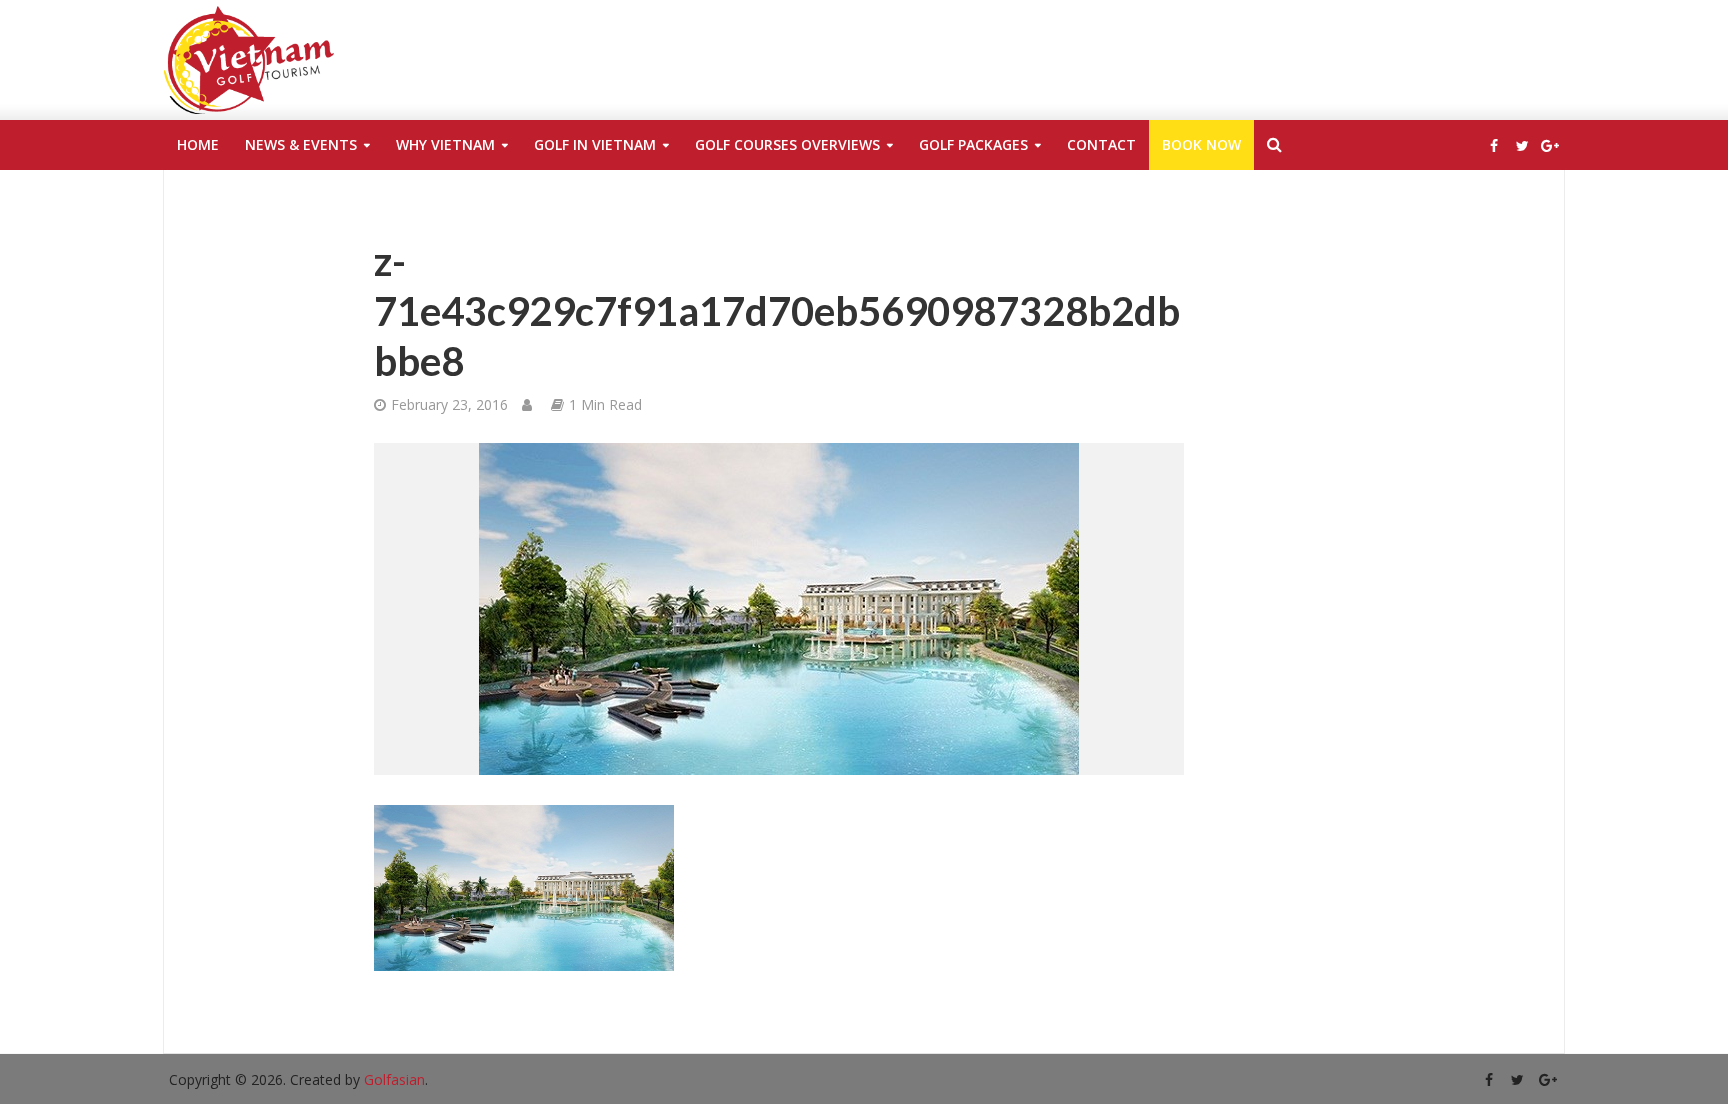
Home (198, 144)
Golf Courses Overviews (787, 144)
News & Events (301, 144)
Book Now (1201, 144)
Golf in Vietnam (595, 144)
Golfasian (394, 1079)
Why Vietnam (445, 144)
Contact (1101, 144)
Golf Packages (973, 144)
